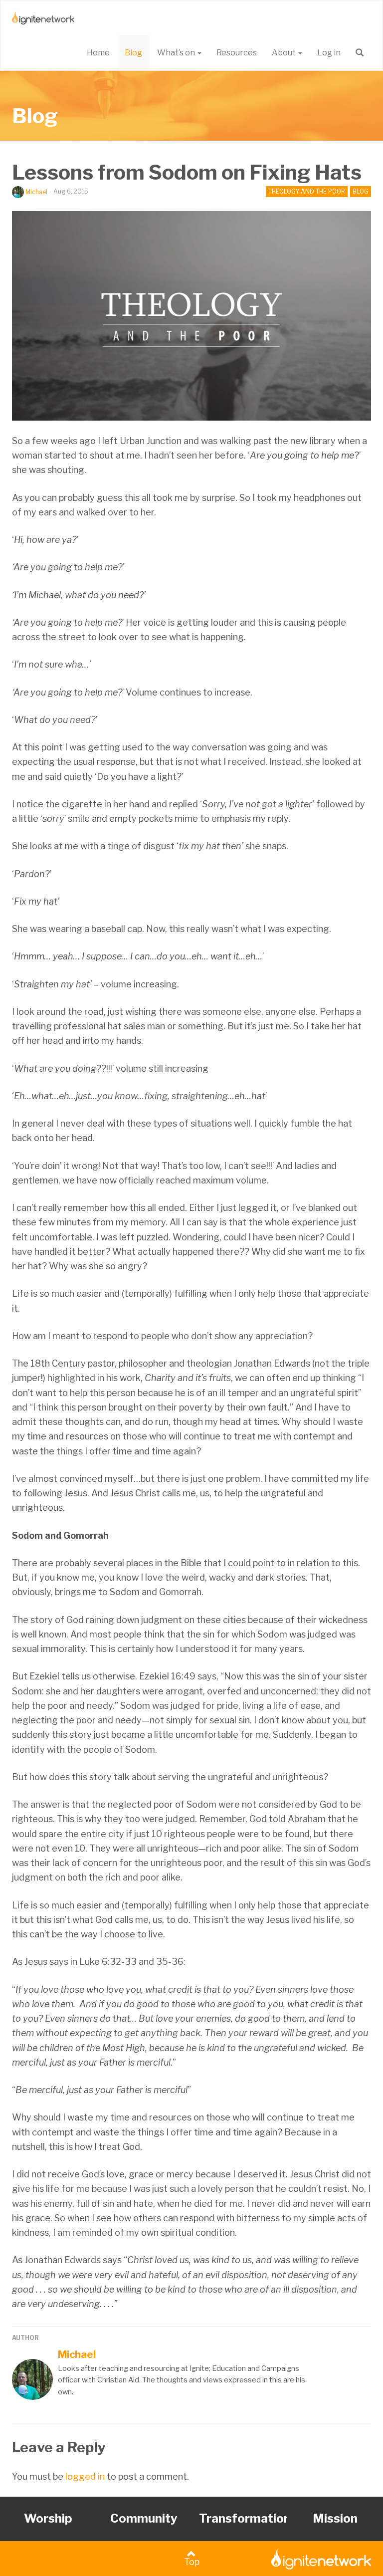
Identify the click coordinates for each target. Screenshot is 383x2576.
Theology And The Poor (307, 191)
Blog (133, 53)
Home (98, 53)
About (285, 53)
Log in (329, 53)
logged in (85, 2476)
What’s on (177, 53)
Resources (237, 53)
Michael (36, 192)
